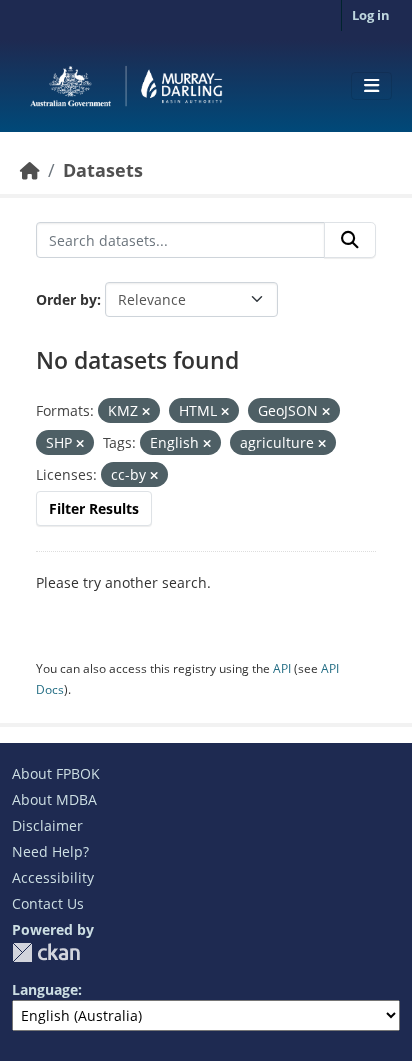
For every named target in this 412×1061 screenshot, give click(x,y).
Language (45, 989)
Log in (371, 15)
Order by (66, 299)
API (282, 668)
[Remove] (146, 411)
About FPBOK (56, 773)
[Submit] (350, 240)
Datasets (103, 170)
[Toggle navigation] (371, 86)
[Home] (30, 170)
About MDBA (54, 799)
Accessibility (53, 877)
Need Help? (50, 851)
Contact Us (48, 903)
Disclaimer (47, 825)
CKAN (46, 952)
